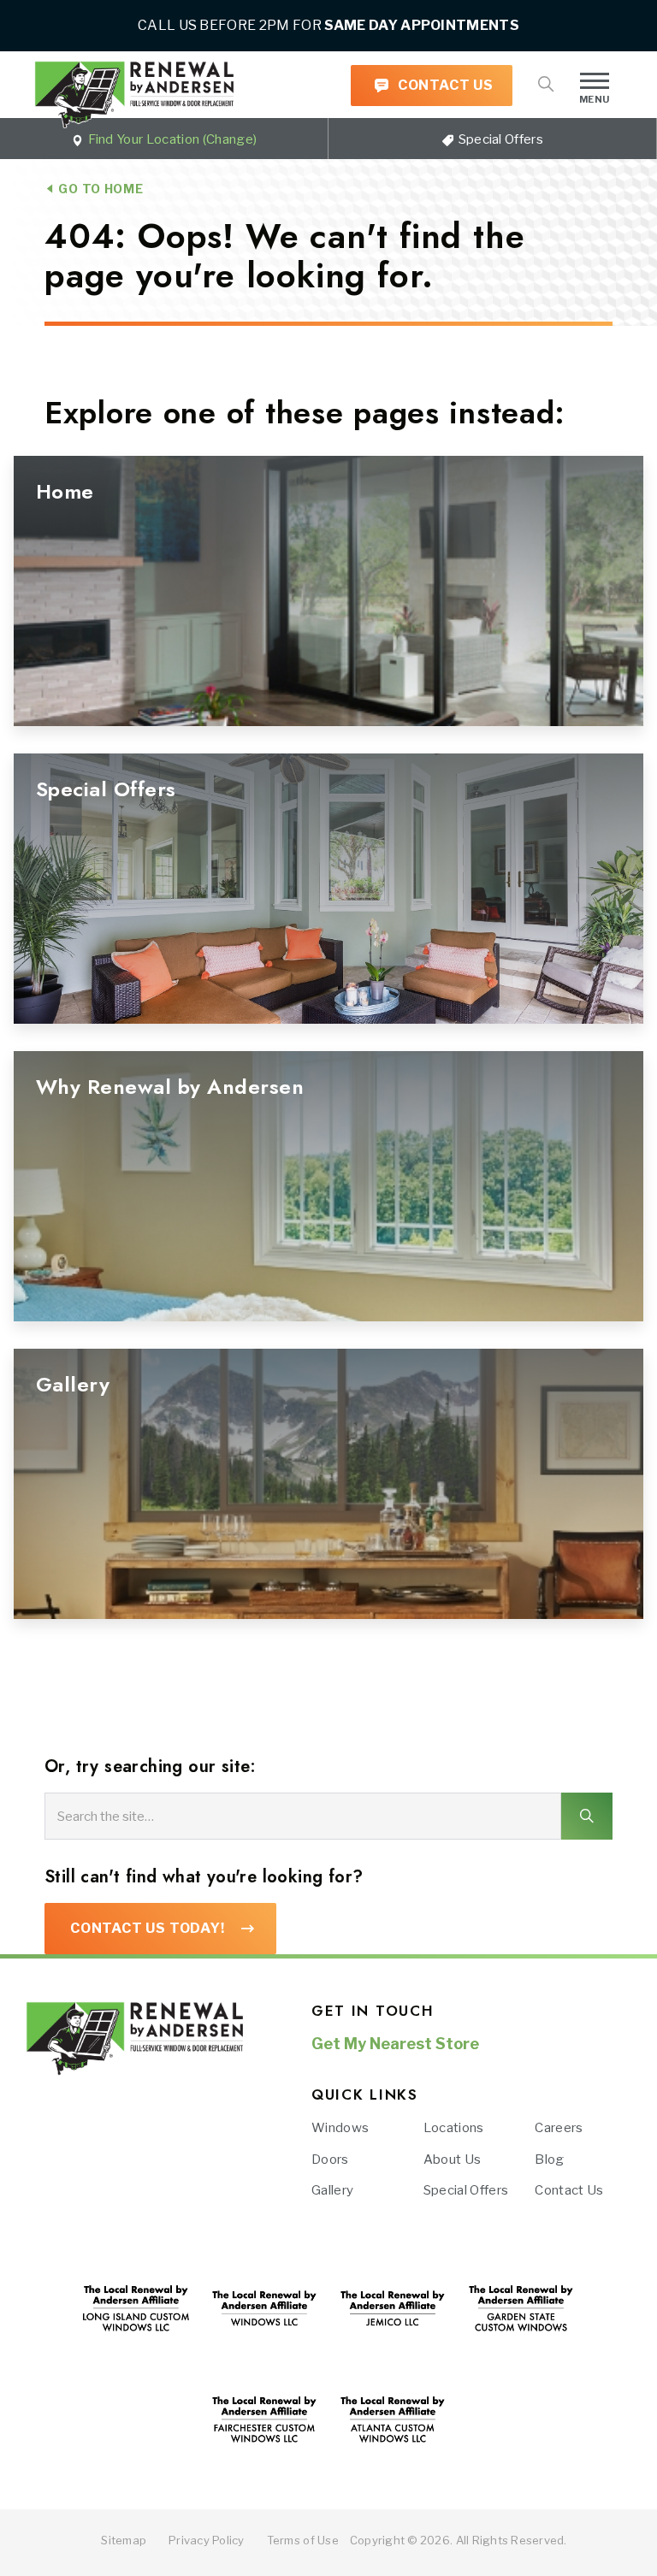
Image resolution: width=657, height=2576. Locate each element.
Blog (549, 2159)
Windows (340, 2128)
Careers (559, 2128)
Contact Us (444, 85)
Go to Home (99, 189)
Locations (454, 2128)
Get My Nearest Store (395, 2044)
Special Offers (499, 139)
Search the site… (106, 1816)
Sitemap (124, 2540)
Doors (330, 2159)
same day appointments (422, 25)
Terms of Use (303, 2540)
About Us (453, 2159)
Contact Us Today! (148, 1928)
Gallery (332, 2190)
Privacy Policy (207, 2540)
